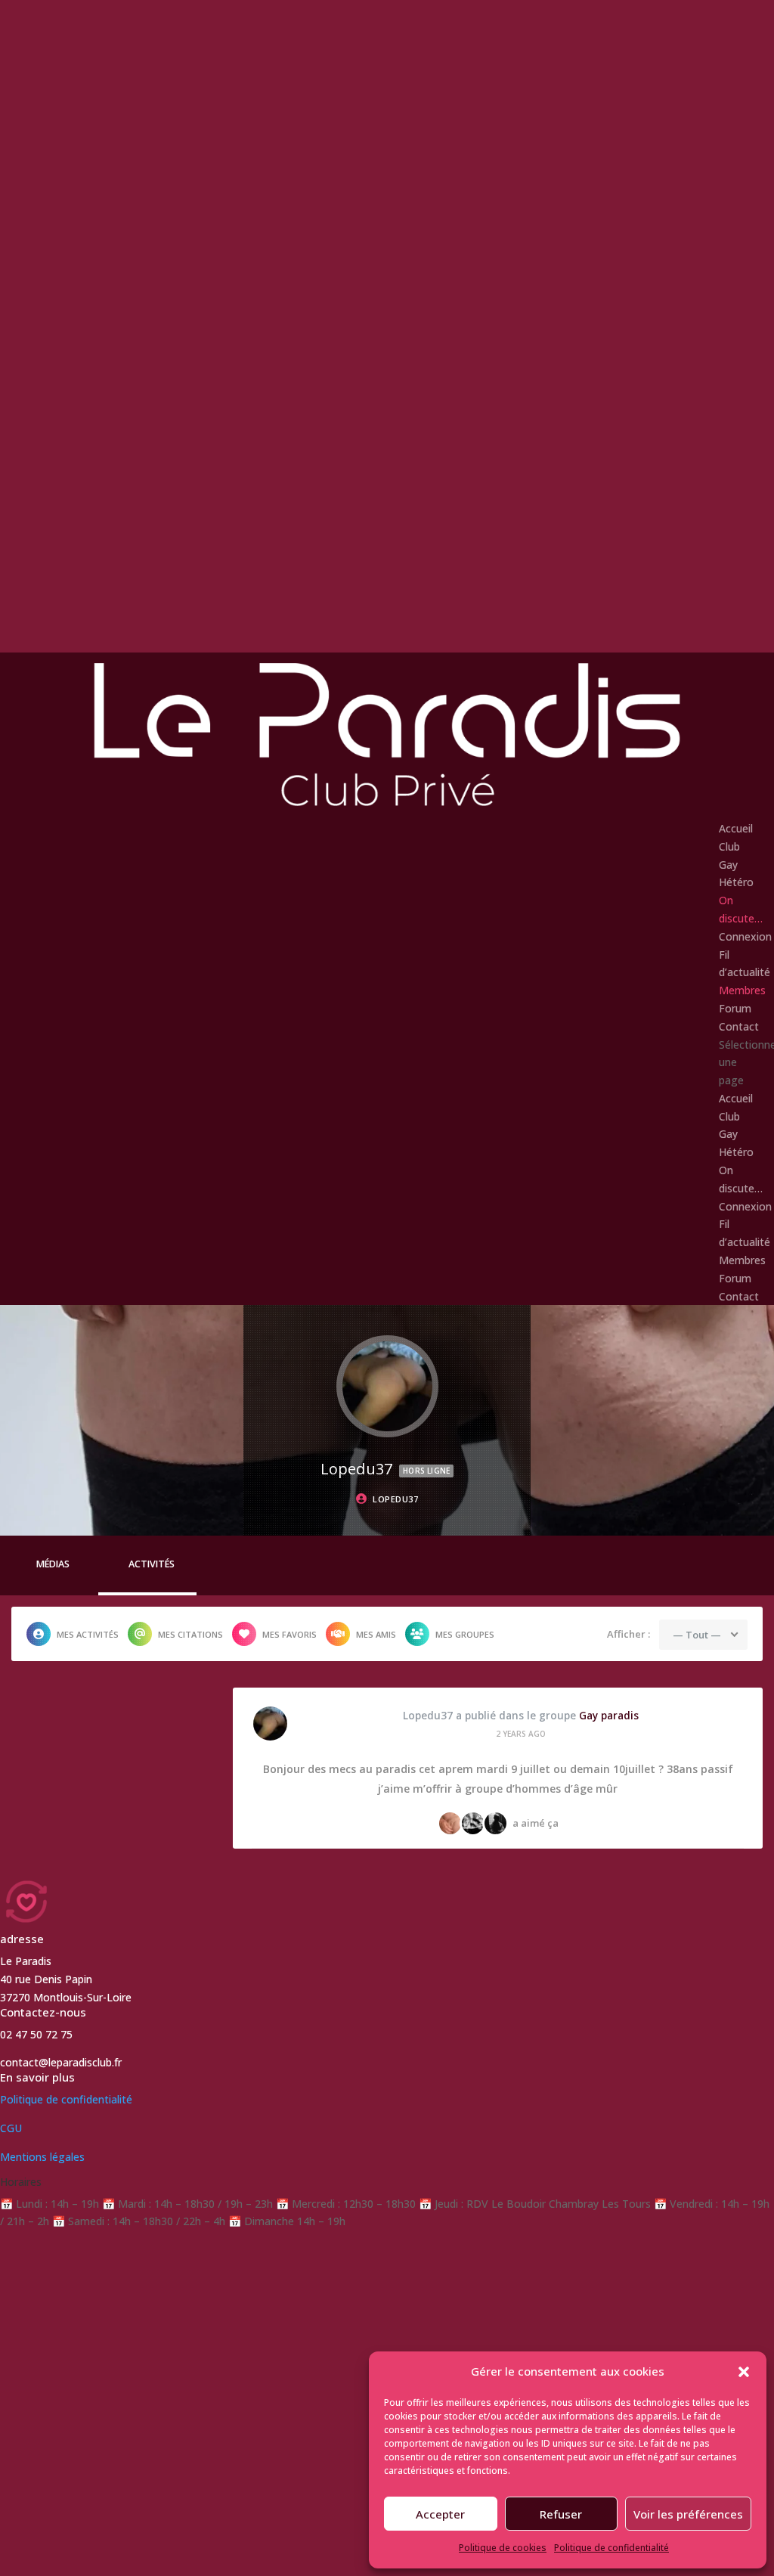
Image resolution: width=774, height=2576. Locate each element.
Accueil (736, 828)
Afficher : (628, 1634)
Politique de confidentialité (611, 2548)
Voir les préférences (688, 2514)
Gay (728, 865)
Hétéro (736, 882)
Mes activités (88, 1634)
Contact (739, 1026)
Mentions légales (42, 2157)
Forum (735, 1008)
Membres (742, 990)
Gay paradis (609, 1716)
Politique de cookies (503, 2548)
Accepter (440, 2514)
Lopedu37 (428, 1716)
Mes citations (190, 1634)
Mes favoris (289, 1634)
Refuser (561, 2514)
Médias (53, 1564)
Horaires (21, 2182)
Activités (152, 1564)
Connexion (745, 936)
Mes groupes (465, 1634)
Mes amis (376, 1634)
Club (729, 846)
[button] (744, 2372)
